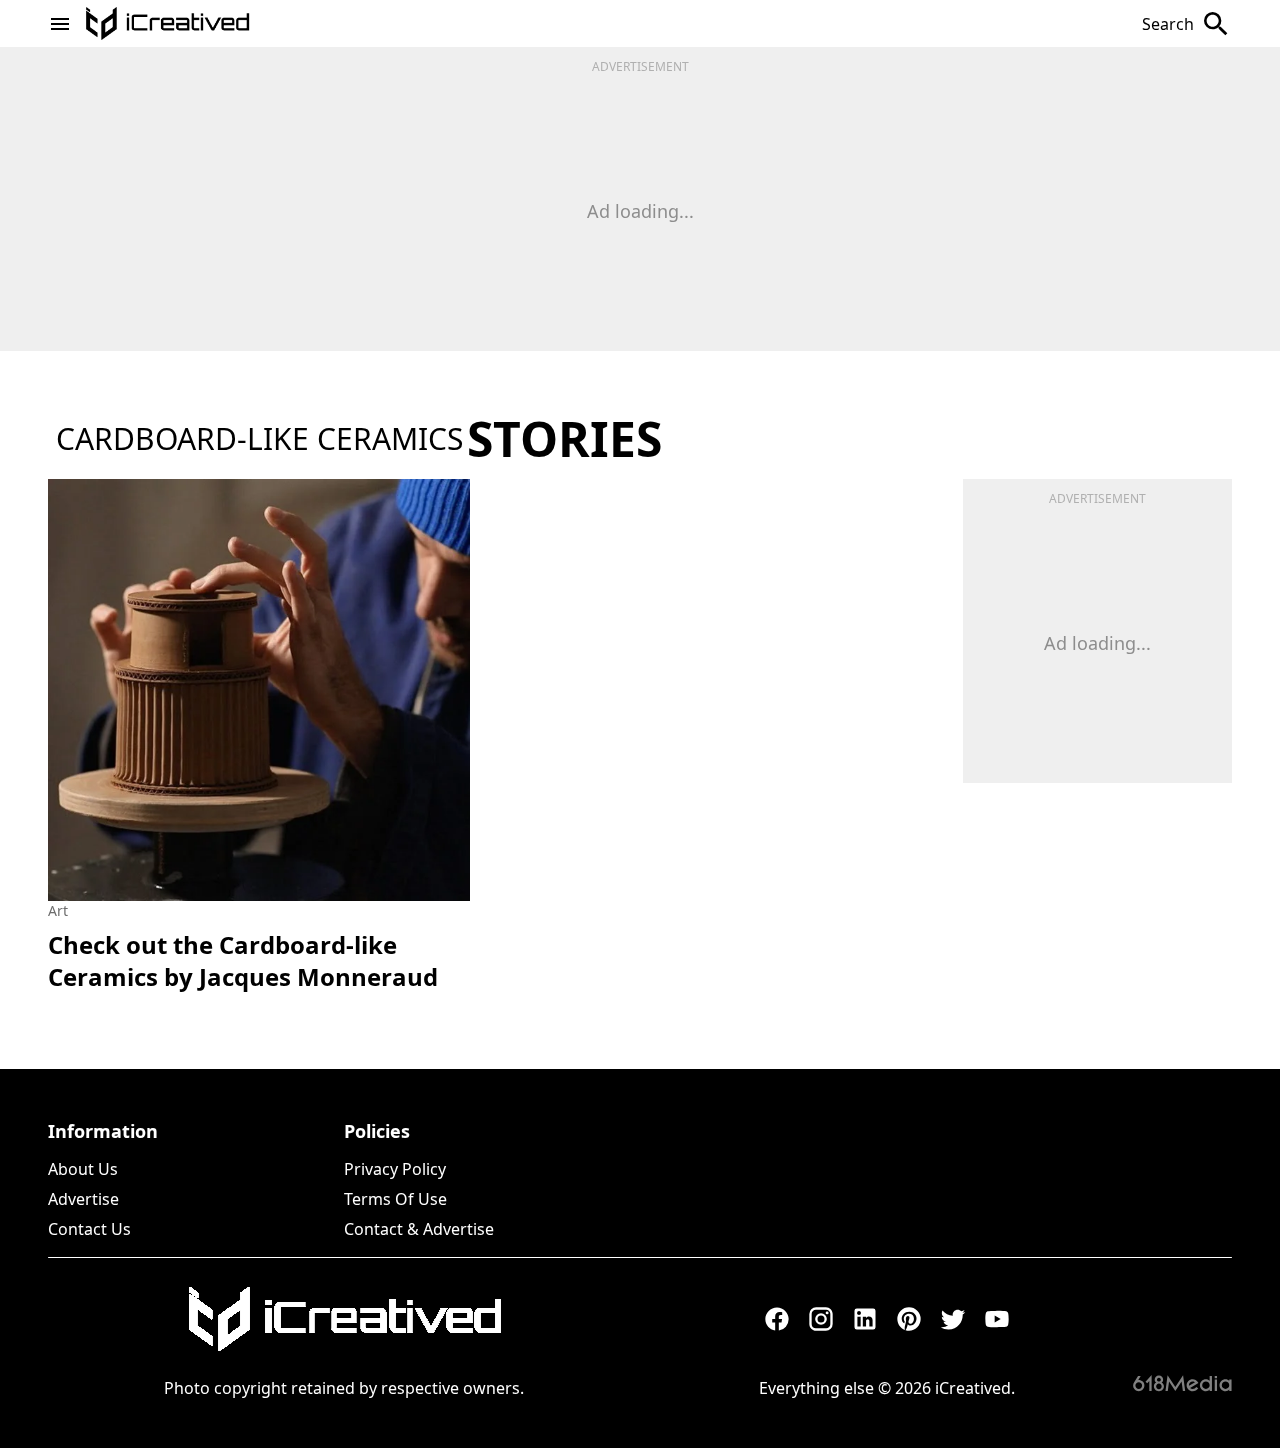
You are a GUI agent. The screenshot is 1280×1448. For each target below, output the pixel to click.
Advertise (83, 1199)
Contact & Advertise (419, 1229)
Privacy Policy (395, 1169)
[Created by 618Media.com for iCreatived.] (1182, 1383)
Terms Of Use (395, 1199)
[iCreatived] (344, 1319)
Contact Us (89, 1229)
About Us (83, 1169)
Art (58, 910)
